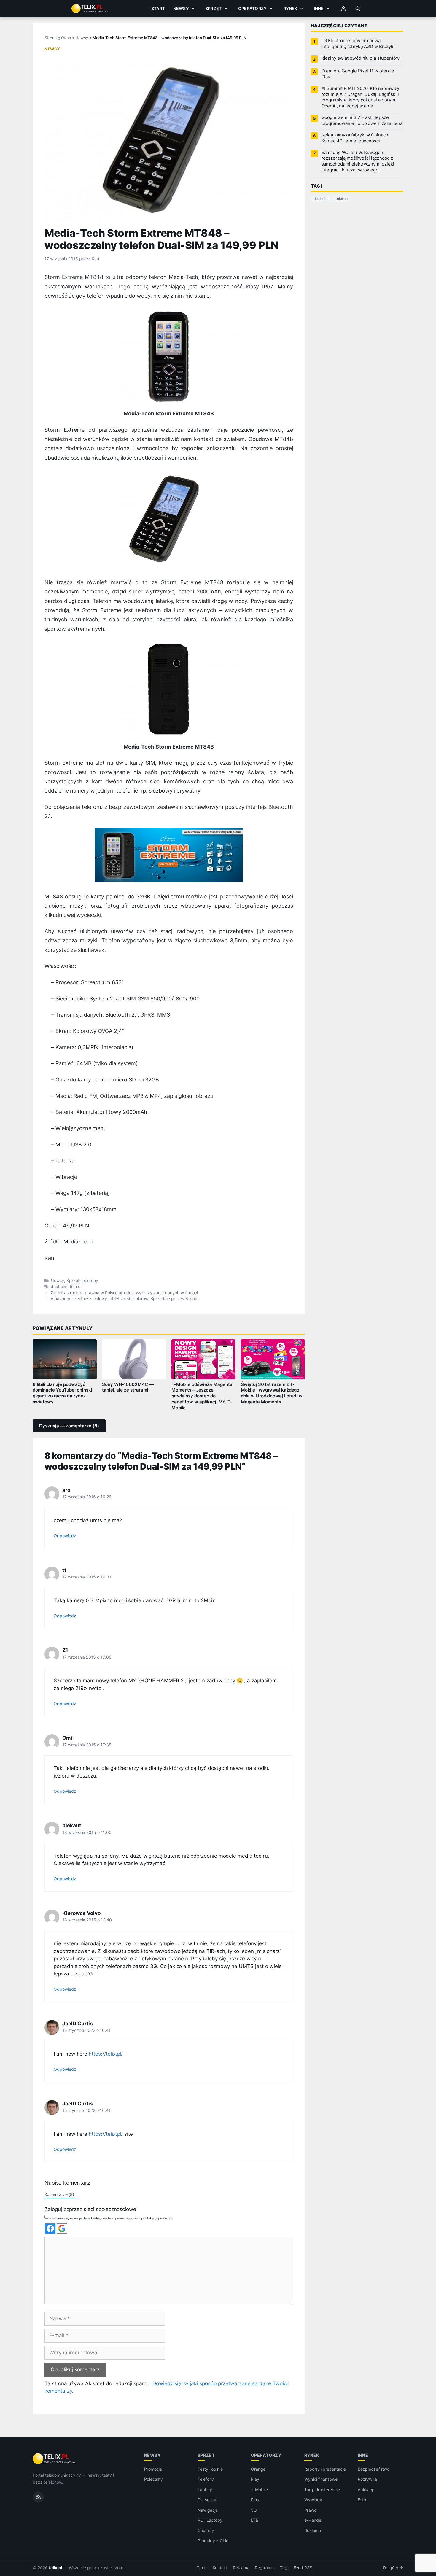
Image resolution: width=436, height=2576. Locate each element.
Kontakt (220, 2568)
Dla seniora (208, 2500)
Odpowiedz (65, 1536)
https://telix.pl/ (106, 2054)
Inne (319, 8)
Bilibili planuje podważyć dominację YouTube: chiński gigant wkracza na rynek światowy (62, 1393)
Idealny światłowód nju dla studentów (361, 58)
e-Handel (313, 2520)
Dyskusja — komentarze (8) (69, 1426)
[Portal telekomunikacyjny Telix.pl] (54, 2459)
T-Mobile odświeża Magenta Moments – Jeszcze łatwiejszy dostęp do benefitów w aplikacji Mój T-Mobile (202, 1396)
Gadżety (206, 2530)
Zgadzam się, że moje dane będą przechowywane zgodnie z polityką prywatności (111, 2218)
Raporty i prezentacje (325, 2469)
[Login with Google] (62, 2228)
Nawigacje (208, 2510)
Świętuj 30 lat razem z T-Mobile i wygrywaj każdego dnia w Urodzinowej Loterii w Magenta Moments (272, 1393)
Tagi (284, 2568)
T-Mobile (259, 2490)
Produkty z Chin (213, 2541)
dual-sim (59, 1287)
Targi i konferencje (322, 2490)
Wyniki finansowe (321, 2479)
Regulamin (265, 2568)
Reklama (313, 2530)
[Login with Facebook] (50, 2228)
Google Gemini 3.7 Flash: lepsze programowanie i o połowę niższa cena (362, 120)
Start (158, 8)
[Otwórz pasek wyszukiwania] (358, 9)
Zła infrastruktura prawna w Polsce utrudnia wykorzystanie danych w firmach (125, 1293)
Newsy (181, 8)
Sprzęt (213, 8)
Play (255, 2479)
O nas (202, 2568)
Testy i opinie (210, 2469)
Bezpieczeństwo (374, 2469)
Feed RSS (303, 2568)
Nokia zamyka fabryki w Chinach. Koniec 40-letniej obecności (355, 138)
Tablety (205, 2490)
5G (254, 2510)
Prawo (310, 2510)
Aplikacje (366, 2490)
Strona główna (58, 38)
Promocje (153, 2469)
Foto (362, 2500)
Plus (255, 2500)
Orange (258, 2469)
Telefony (90, 1281)
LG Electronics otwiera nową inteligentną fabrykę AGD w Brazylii (358, 44)
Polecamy (154, 2479)
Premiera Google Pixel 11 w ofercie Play (358, 74)
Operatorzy (252, 8)
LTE (254, 2520)
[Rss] (38, 2497)
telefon (76, 1287)
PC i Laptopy (210, 2520)
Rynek (290, 8)
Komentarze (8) (59, 2194)
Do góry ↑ (393, 2568)
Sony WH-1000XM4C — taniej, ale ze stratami (128, 1387)
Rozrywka (367, 2479)
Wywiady (313, 2500)
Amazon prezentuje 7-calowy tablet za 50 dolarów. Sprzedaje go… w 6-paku (125, 1299)
